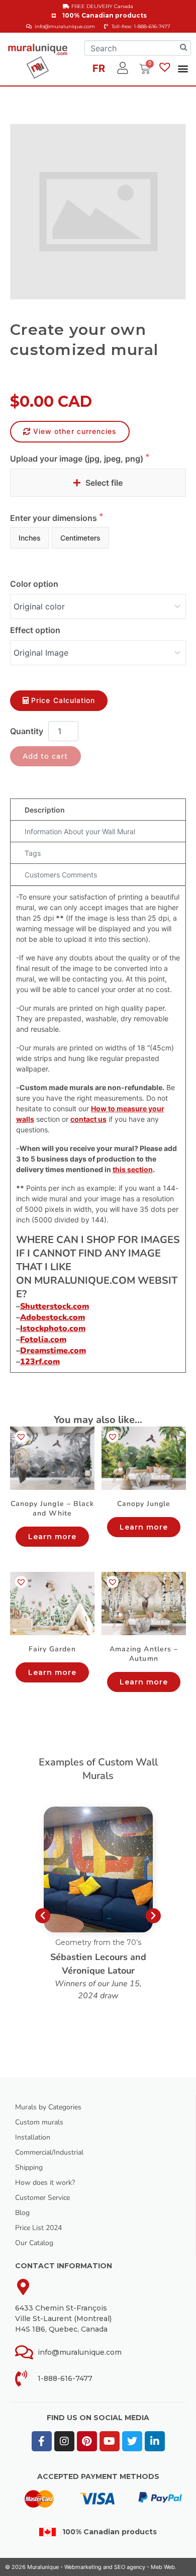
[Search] (183, 48)
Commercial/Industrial (49, 2152)
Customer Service (42, 2198)
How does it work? (45, 2183)
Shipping (29, 2167)
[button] (183, 68)
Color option (34, 584)
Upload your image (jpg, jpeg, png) (78, 459)
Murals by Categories (48, 2107)
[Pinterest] (87, 2441)
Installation (33, 2137)
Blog (22, 2213)
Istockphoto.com (53, 1328)
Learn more (53, 1537)
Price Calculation (63, 700)
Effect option (35, 630)
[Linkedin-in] (155, 2441)
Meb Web (163, 2567)
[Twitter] (132, 2441)
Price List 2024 (38, 2228)
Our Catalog (34, 2243)
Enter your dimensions (55, 518)
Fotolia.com (43, 1340)
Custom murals (39, 2122)
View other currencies (75, 431)
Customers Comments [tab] (61, 875)
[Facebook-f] (42, 2441)
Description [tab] (45, 810)
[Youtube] (110, 2441)
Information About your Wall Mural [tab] (80, 831)
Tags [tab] (33, 853)
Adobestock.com (53, 1317)
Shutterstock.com (55, 1306)
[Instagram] (64, 2441)
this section (133, 1169)
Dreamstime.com (53, 1351)
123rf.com (40, 1362)
